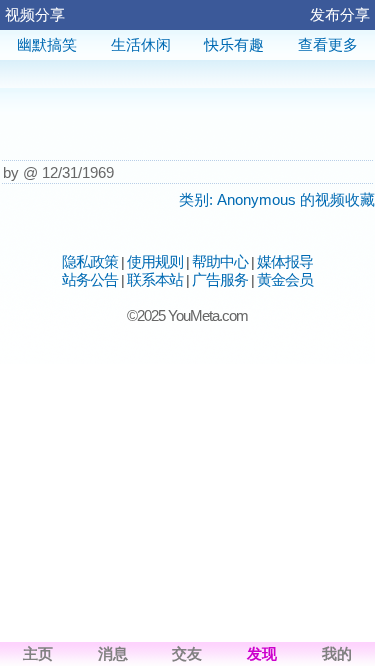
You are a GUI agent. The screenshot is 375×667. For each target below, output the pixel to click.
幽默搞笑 (47, 44)
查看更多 (328, 44)
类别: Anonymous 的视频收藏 (277, 199)
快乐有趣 (234, 44)
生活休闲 (141, 44)
